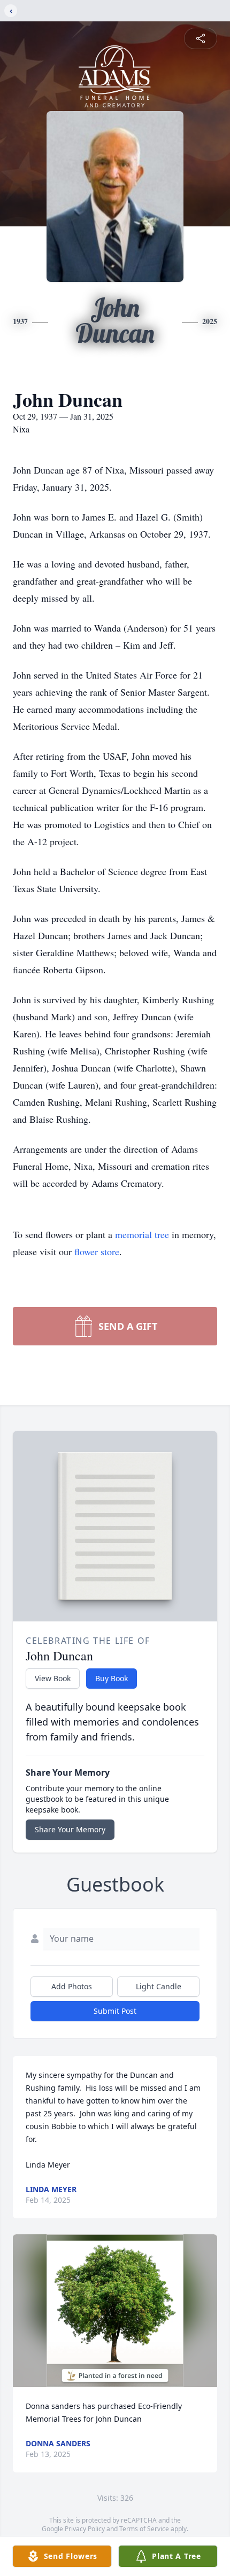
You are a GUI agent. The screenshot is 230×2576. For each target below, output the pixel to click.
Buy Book (112, 1678)
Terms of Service (144, 2529)
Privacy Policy (85, 2529)
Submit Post (115, 2011)
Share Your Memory (70, 1829)
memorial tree (142, 1234)
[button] (115, 2311)
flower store (97, 1251)
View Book (53, 1678)
